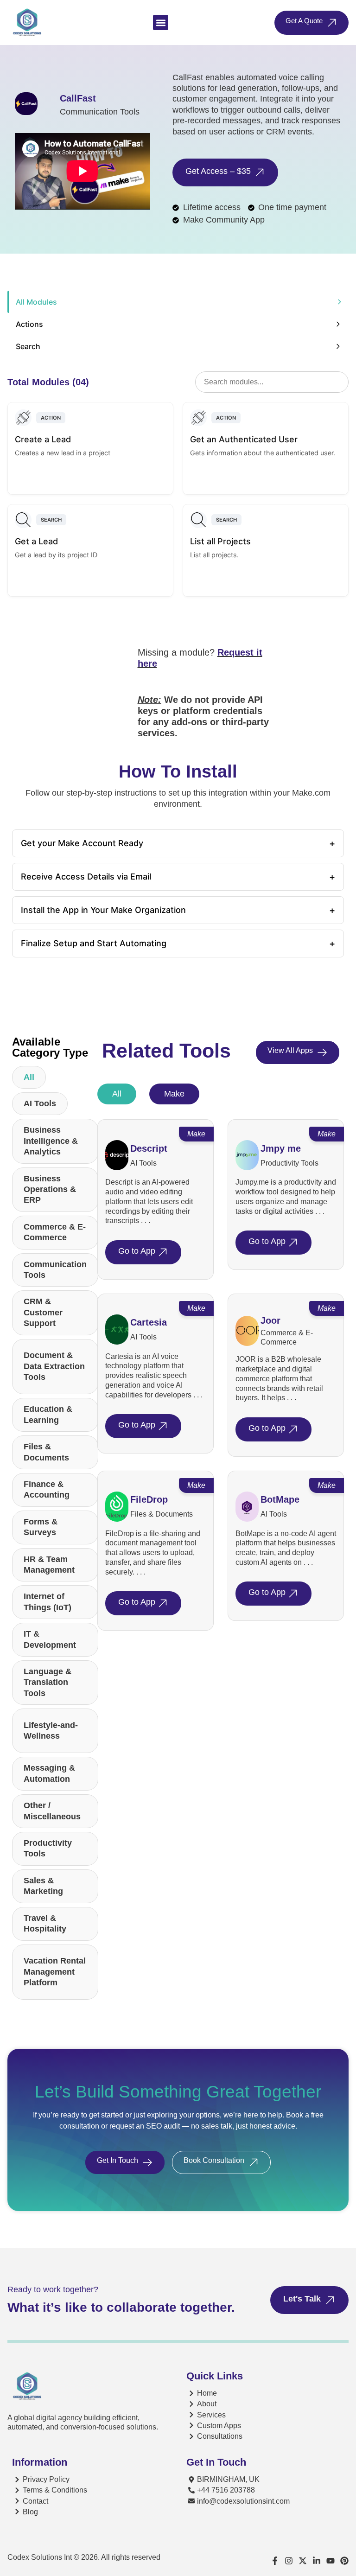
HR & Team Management (49, 1565)
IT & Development (50, 1639)
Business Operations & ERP (50, 1189)
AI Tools (40, 1103)
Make (174, 1094)
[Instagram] (289, 2561)
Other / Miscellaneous (52, 1811)
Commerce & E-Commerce (55, 1232)
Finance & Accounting (47, 1489)
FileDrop (149, 1499)
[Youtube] (331, 2561)
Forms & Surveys (41, 1527)
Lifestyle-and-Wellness (51, 1731)
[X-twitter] (303, 2561)
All (29, 1077)
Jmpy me (281, 1148)
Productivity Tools (48, 1848)
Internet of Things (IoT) (48, 1602)
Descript (149, 1148)
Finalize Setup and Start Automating (178, 944)
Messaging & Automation (49, 1773)
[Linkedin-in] (317, 2561)
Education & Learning (48, 1414)
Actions (29, 324)
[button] (161, 22)
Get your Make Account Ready (178, 843)
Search (28, 346)
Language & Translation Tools (48, 1682)
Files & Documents (46, 1452)
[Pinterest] (344, 2561)
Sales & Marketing (43, 1886)
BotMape (280, 1499)
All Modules (36, 302)
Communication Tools (55, 1270)
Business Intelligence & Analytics (51, 1141)
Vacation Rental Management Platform (55, 1972)
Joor (270, 1320)
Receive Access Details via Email (178, 877)
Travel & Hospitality (45, 1923)
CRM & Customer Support (43, 1312)
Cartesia (149, 1322)
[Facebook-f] (275, 2561)
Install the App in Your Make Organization (178, 910)
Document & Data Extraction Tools (54, 1366)
